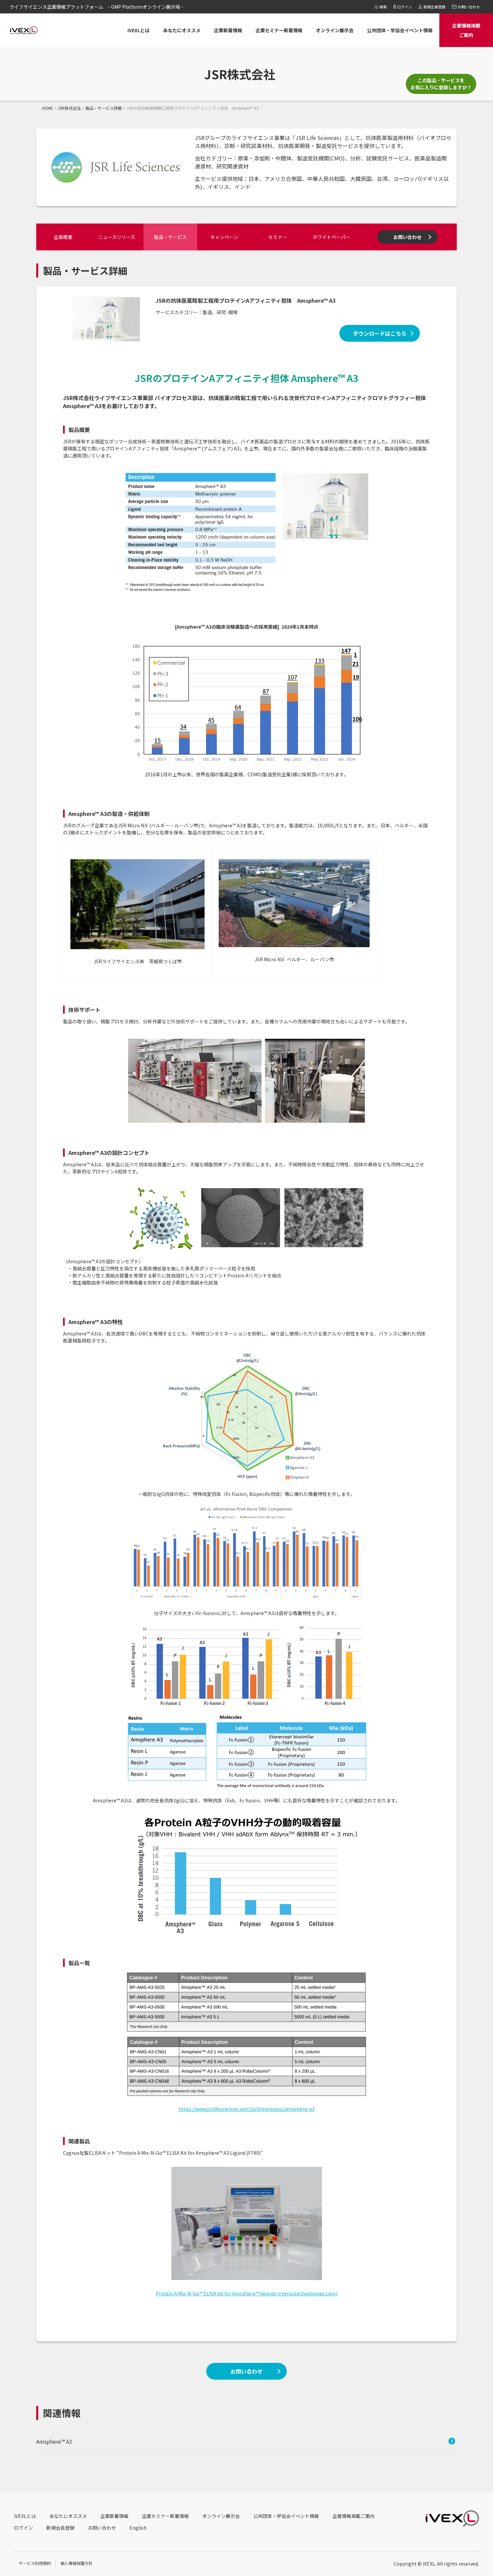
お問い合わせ (407, 237)
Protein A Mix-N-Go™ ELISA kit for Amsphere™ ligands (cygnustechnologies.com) (247, 2293)
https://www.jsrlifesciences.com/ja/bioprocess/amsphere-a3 (246, 2109)
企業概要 (63, 237)
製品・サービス (170, 237)
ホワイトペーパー (331, 237)
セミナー (278, 237)
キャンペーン (224, 237)
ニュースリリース (117, 237)
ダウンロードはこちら (380, 333)
